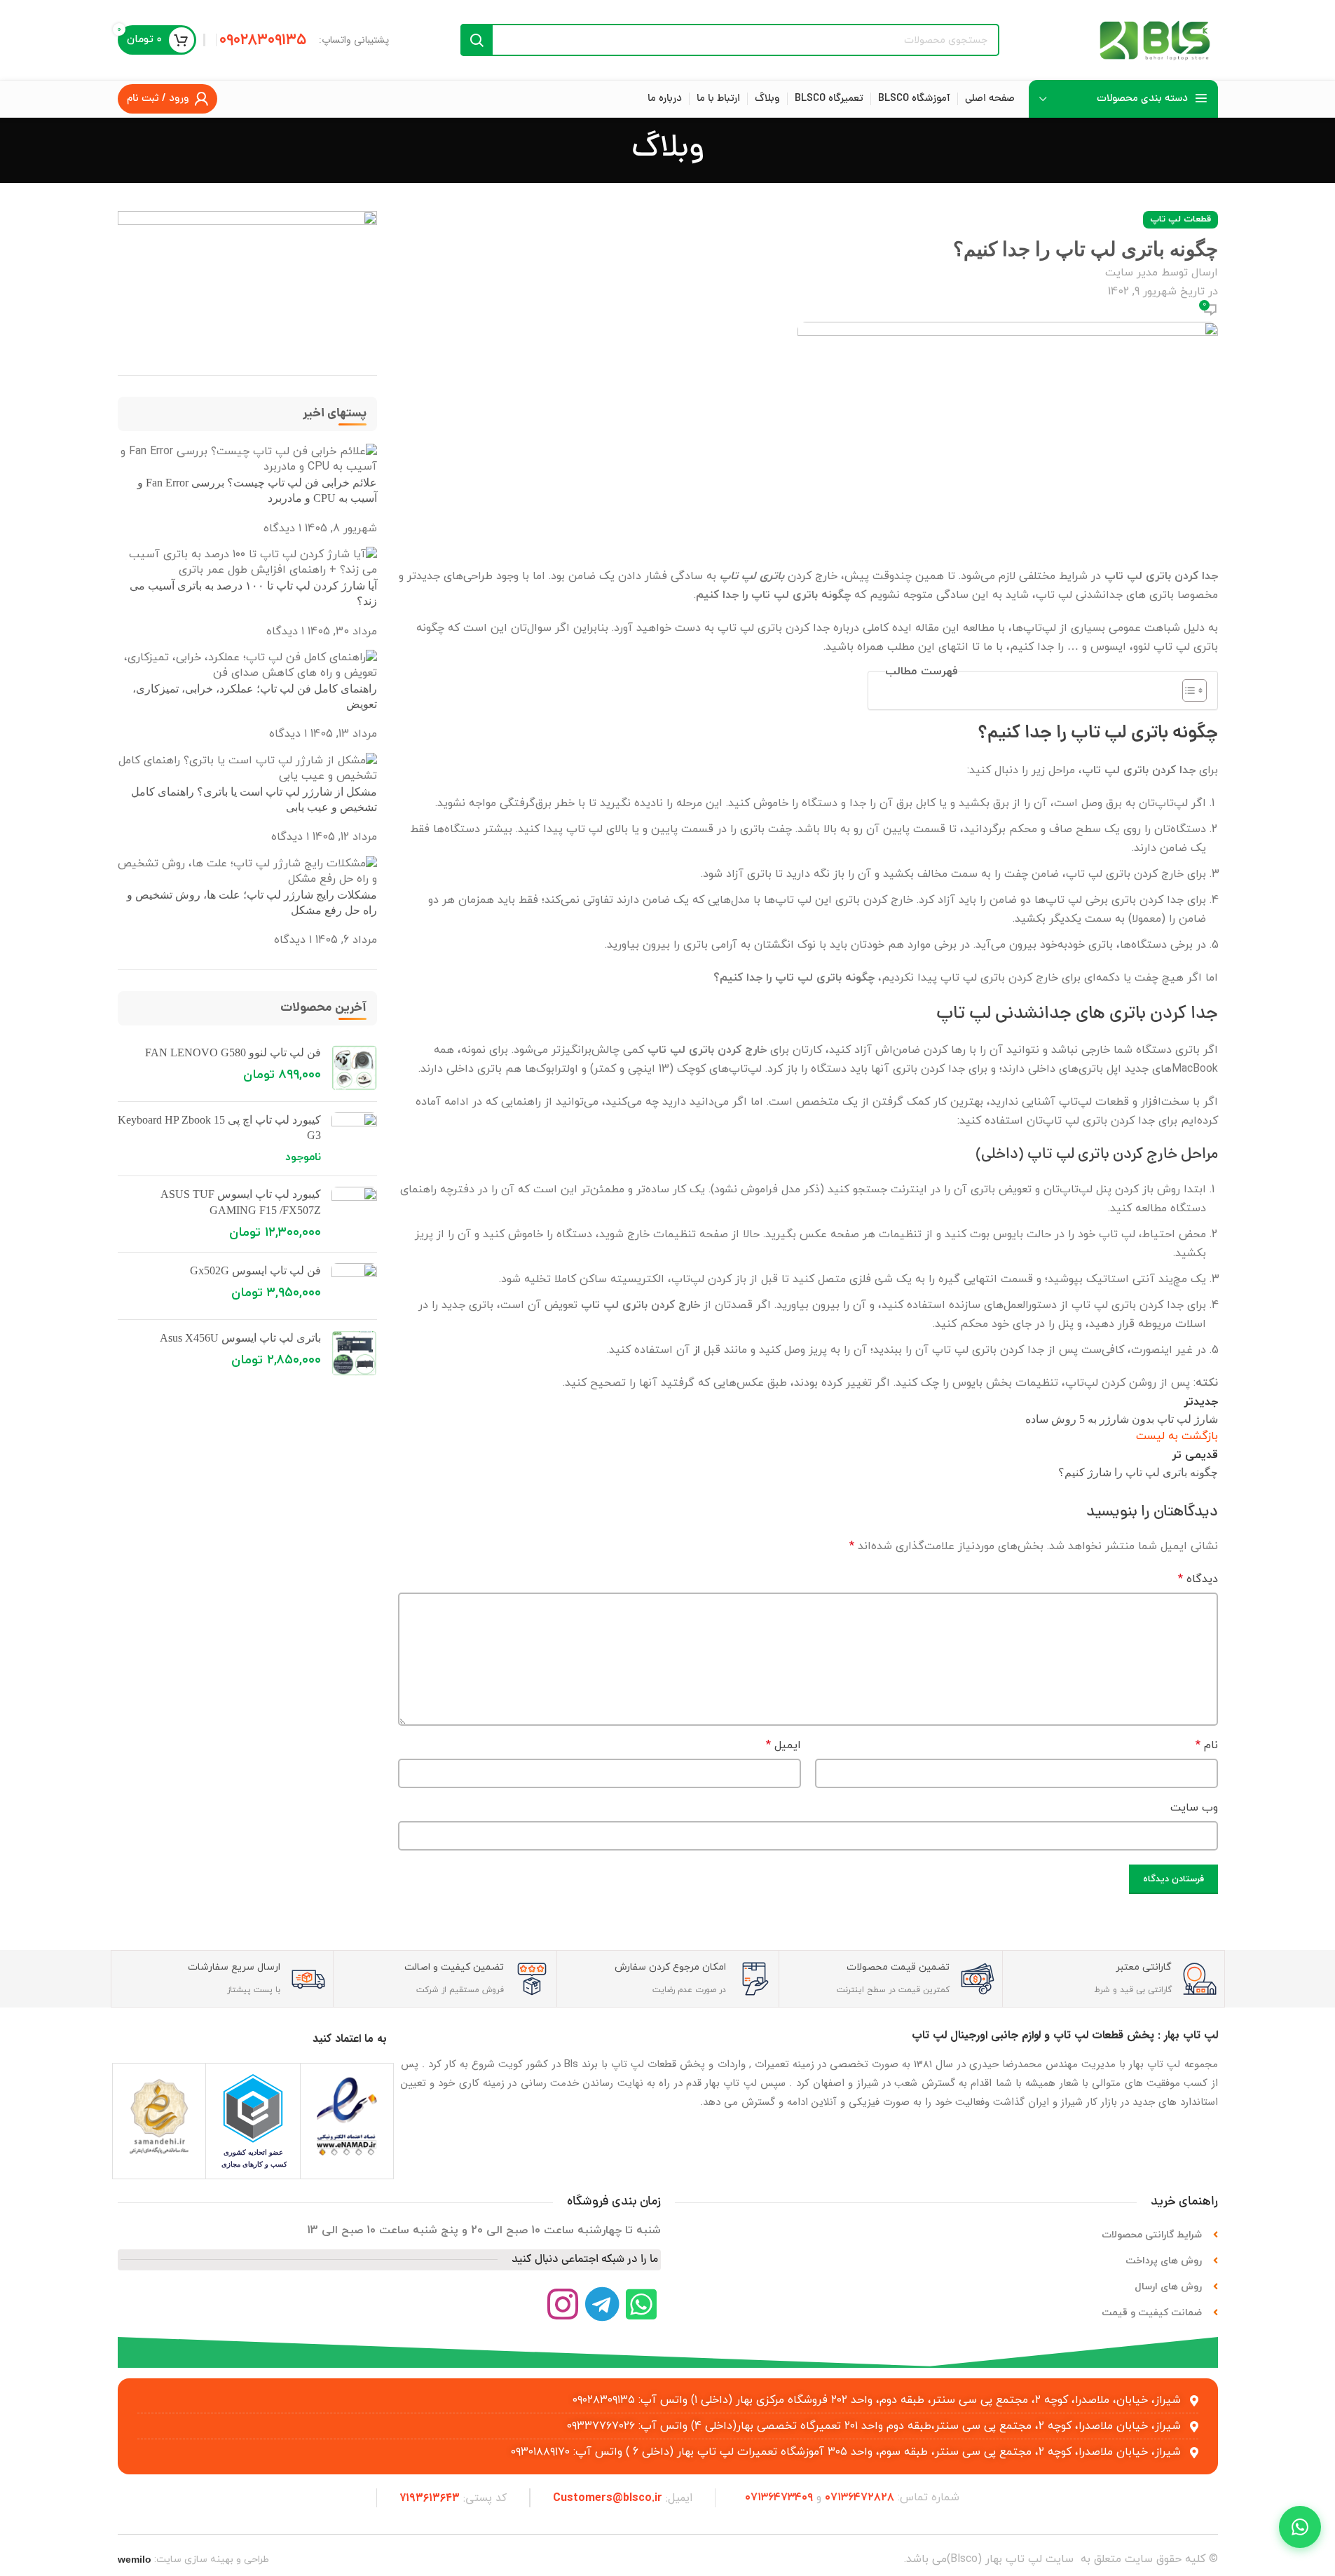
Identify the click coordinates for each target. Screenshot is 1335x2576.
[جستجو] (477, 40)
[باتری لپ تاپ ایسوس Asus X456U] (354, 1353)
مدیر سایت (1131, 273)
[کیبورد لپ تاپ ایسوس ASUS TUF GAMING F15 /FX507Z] (354, 1214)
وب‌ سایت (1194, 1808)
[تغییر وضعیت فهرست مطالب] (1187, 690)
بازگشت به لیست (1177, 1436)
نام (1207, 1745)
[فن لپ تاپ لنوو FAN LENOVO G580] (354, 1068)
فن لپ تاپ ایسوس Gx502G (255, 1270)
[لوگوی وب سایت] (1155, 39)
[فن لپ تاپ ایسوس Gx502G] (354, 1286)
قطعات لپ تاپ (1180, 219)
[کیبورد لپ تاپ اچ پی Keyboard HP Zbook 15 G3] (354, 1139)
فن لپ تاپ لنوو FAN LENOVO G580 (233, 1052)
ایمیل (783, 1745)
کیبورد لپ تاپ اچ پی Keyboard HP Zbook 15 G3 (219, 1127)
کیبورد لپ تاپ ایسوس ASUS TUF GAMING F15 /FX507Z (241, 1202)
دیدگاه (1198, 1579)
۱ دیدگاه (282, 529)
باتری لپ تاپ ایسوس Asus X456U (240, 1338)
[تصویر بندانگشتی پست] (247, 458)
